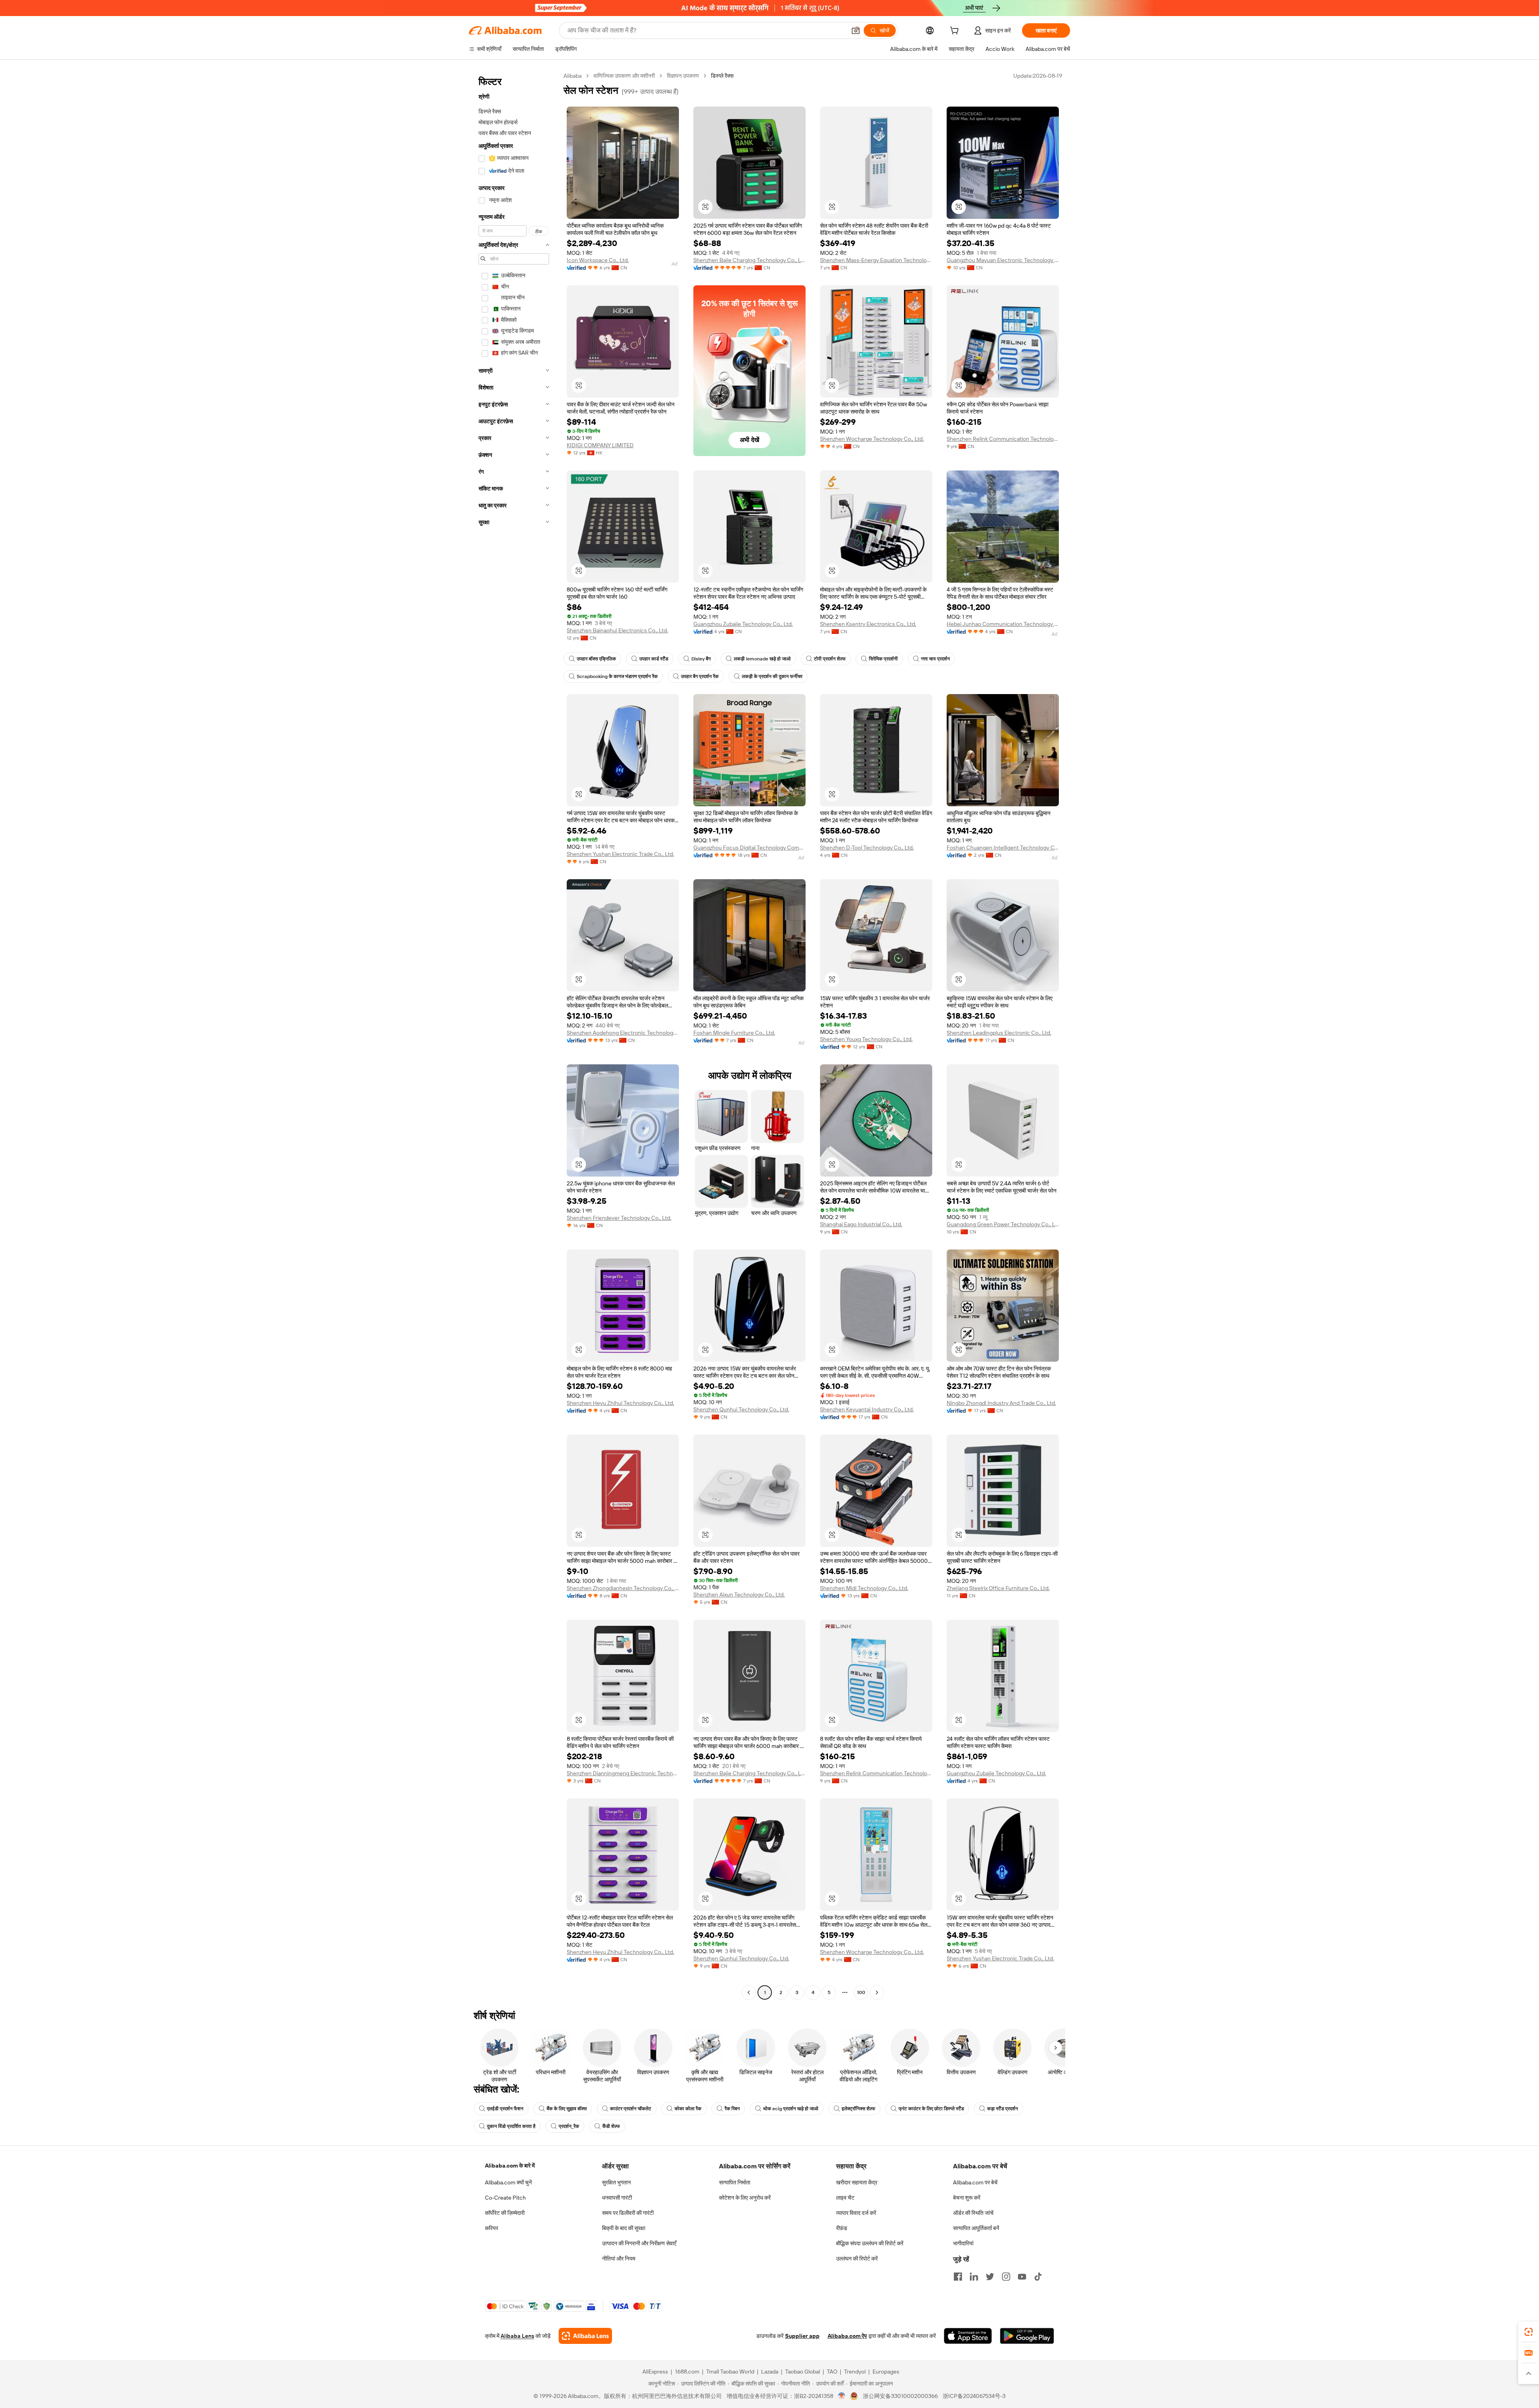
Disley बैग (701, 659)
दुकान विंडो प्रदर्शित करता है (511, 2126)
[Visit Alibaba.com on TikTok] (1038, 2277)
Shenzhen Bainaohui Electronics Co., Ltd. (617, 630)
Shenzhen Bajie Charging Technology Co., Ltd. (749, 260)
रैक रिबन (732, 2109)
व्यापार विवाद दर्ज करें (856, 2213)
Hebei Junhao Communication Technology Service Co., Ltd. (1003, 624)
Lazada (770, 2372)
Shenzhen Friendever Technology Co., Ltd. (619, 1218)
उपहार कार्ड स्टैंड (654, 659)
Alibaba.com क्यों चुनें (508, 2182)
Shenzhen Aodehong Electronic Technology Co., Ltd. (623, 1033)
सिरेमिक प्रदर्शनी (883, 659)
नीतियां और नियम (619, 2259)
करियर (492, 2228)
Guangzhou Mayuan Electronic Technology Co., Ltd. (1003, 260)
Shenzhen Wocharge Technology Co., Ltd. (872, 439)
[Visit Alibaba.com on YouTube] (1022, 2277)
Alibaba (573, 76)
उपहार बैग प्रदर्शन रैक (700, 676)
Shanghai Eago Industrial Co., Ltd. (861, 1224)
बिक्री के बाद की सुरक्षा (624, 2228)
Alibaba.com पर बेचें (975, 2182)
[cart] (956, 32)
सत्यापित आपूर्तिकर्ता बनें (976, 2228)
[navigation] (514, 1035)
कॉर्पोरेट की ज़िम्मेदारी (505, 2213)
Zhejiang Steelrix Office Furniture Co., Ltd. (998, 1588)
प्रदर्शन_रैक (569, 2126)
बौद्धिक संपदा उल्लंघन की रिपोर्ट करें (870, 2243)
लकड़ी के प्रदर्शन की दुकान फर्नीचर (772, 676)
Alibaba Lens (517, 2336)
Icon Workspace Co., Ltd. (598, 260)
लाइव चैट (845, 2198)
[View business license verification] (842, 2396)
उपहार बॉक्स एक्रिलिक (596, 659)
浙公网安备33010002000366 (900, 2396)
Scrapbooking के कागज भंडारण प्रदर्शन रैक (617, 676)
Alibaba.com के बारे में (510, 2166)
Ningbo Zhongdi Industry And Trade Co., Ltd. (1001, 1403)
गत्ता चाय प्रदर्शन (935, 659)
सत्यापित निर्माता (735, 2182)
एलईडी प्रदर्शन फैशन (505, 2109)
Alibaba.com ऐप (847, 2336)
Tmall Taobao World (730, 2372)
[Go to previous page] (749, 1992)
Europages (886, 2372)
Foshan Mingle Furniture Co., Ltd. (734, 1033)
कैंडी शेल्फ (611, 2126)
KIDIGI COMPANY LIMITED (600, 445)
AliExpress (655, 2372)
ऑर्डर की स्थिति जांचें (973, 2213)
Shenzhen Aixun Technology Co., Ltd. (739, 1595)
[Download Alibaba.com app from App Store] (968, 2336)
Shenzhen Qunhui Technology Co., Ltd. (741, 1409)
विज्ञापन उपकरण (683, 76)
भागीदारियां (963, 2243)
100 (861, 1992)
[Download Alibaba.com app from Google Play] (1027, 2336)
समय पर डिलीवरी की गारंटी (628, 2213)
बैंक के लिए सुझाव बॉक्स (567, 2109)
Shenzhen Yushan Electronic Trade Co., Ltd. (620, 854)
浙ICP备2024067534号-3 (974, 2396)
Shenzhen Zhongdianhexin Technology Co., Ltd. (623, 1588)
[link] (1529, 2332)
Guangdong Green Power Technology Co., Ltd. (1003, 1224)
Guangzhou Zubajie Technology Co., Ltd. (743, 624)
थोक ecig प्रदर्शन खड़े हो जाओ (791, 2109)
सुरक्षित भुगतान (616, 2182)
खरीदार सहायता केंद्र (857, 2182)
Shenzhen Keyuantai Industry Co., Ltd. (867, 1409)
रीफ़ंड (842, 2228)
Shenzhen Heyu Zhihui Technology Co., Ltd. (620, 1403)
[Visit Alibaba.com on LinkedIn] (974, 2277)
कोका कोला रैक (688, 2109)
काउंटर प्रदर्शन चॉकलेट (631, 2109)
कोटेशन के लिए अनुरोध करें (745, 2198)
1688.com (687, 2372)
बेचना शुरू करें (967, 2198)
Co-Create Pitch (505, 2198)
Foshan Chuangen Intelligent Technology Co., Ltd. (1003, 848)
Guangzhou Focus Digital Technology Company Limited (749, 848)
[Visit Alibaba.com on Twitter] (990, 2277)
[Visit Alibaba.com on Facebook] (958, 2277)
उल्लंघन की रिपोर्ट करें (857, 2259)
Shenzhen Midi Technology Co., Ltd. (864, 1588)
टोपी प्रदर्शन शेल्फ (830, 659)
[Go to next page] (877, 1992)
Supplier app (802, 2336)
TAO (832, 2372)
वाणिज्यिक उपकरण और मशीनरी (624, 76)
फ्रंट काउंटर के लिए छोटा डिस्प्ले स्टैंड (931, 2109)
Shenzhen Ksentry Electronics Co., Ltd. (868, 624)
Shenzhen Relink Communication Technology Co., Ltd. (1003, 439)
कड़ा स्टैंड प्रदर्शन (1003, 2109)
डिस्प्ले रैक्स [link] (722, 76)
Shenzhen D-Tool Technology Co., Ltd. (867, 848)
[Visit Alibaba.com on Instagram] (1006, 2277)
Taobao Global (803, 2372)
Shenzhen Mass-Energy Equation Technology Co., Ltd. (876, 260)
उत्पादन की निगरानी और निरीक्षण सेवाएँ (639, 2243)
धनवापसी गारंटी (617, 2198)
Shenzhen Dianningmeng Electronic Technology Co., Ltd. (623, 1773)
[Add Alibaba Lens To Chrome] (585, 2336)
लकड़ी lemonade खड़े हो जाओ (762, 659)
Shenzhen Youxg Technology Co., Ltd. (866, 1039)
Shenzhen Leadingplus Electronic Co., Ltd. (999, 1033)
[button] (856, 30)
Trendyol (855, 2372)
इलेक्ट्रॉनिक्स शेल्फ (858, 2109)
